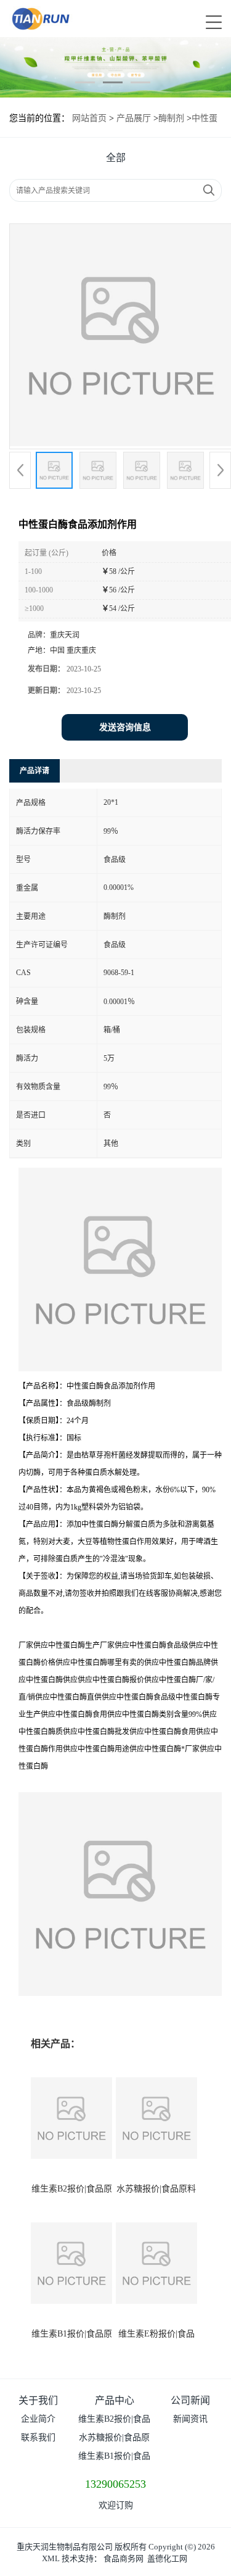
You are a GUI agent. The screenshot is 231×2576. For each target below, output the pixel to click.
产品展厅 (134, 118)
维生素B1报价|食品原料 (114, 2458)
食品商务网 (124, 2558)
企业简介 (38, 2419)
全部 (116, 158)
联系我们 (38, 2437)
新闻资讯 (190, 2419)
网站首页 (89, 118)
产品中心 (115, 2400)
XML (51, 2558)
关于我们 (38, 2400)
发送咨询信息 (125, 727)
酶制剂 (171, 118)
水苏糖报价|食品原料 (156, 2189)
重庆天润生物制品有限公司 (65, 2547)
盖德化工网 (167, 2558)
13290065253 (115, 2484)
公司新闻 (190, 2400)
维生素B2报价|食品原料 (114, 2421)
